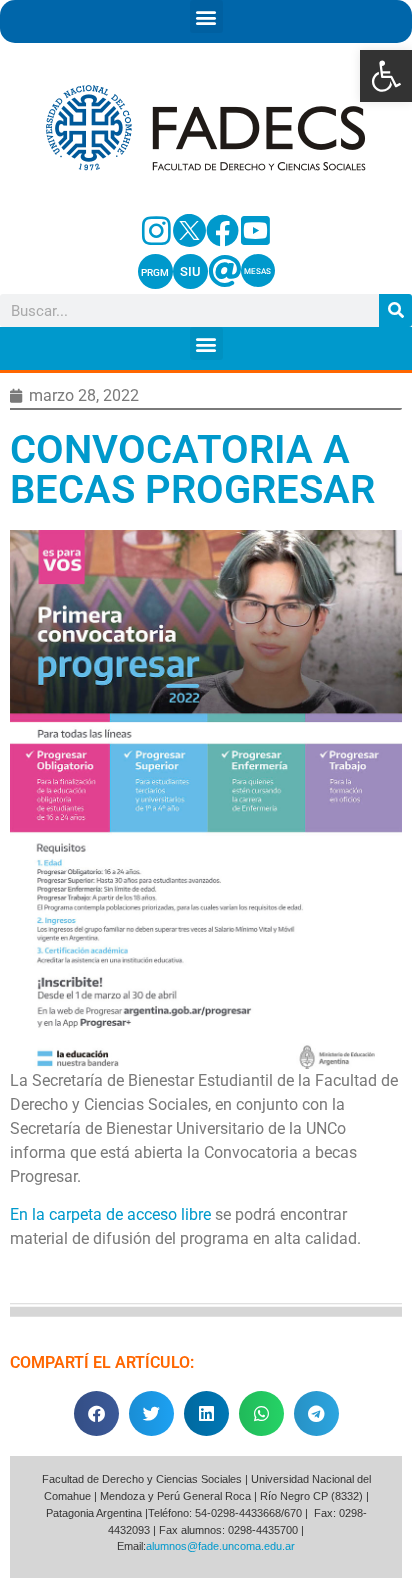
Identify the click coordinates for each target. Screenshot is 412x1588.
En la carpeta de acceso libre (110, 1214)
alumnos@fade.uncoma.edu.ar (220, 1546)
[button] (386, 76)
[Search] (395, 310)
